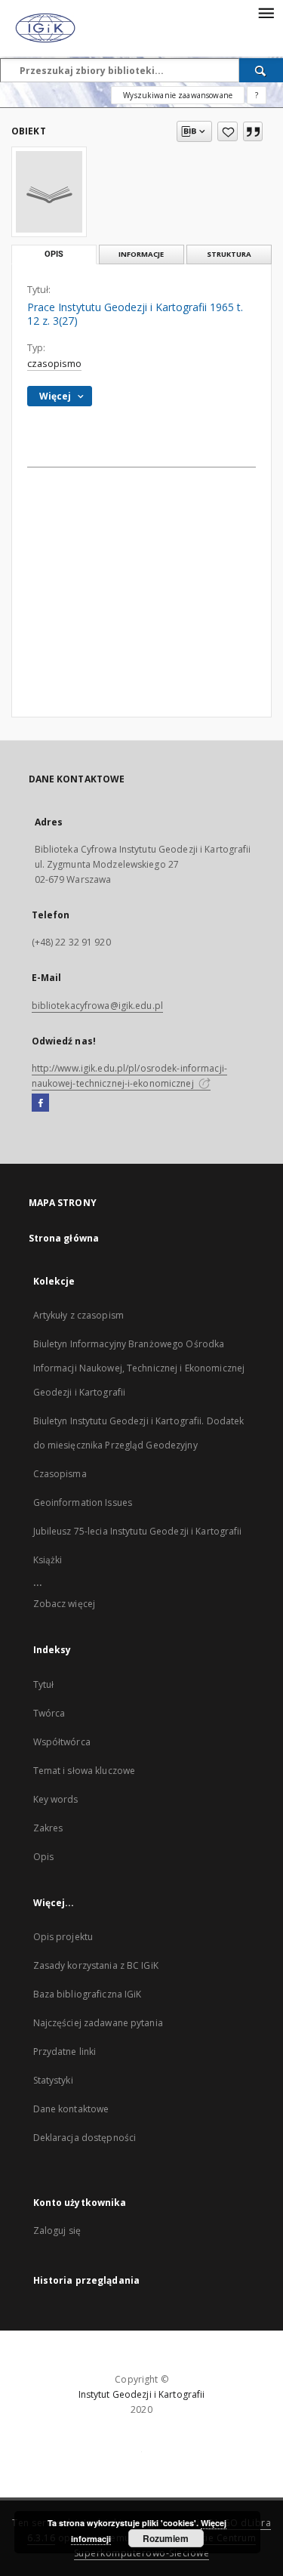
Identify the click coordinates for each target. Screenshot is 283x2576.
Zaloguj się (57, 2230)
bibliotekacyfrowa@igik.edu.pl (97, 1006)
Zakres (48, 1828)
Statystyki (53, 2080)
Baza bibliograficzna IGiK (88, 1994)
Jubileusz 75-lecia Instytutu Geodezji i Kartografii (138, 1531)
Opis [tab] (54, 254)
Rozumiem (166, 2538)
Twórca (49, 1713)
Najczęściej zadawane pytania (98, 2023)
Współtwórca (62, 1742)
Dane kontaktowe (71, 2109)
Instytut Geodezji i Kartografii (142, 2394)
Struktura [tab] (229, 254)
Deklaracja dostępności (85, 2138)
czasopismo (54, 364)
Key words (56, 1799)
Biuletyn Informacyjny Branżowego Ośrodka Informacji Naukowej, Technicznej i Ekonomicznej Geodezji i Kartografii (139, 1368)
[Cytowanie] (253, 131)
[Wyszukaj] (261, 70)
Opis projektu (63, 1937)
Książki (48, 1560)
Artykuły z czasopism (78, 1315)
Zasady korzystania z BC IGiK (96, 1965)
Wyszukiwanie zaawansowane (178, 95)
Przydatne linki (65, 2052)
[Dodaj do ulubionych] (228, 131)
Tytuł (44, 1684)
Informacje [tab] (141, 254)
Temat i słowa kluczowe (85, 1771)
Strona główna (64, 1238)
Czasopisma (60, 1474)
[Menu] (266, 12)
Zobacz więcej (65, 1604)
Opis (43, 1857)
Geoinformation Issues (83, 1502)
